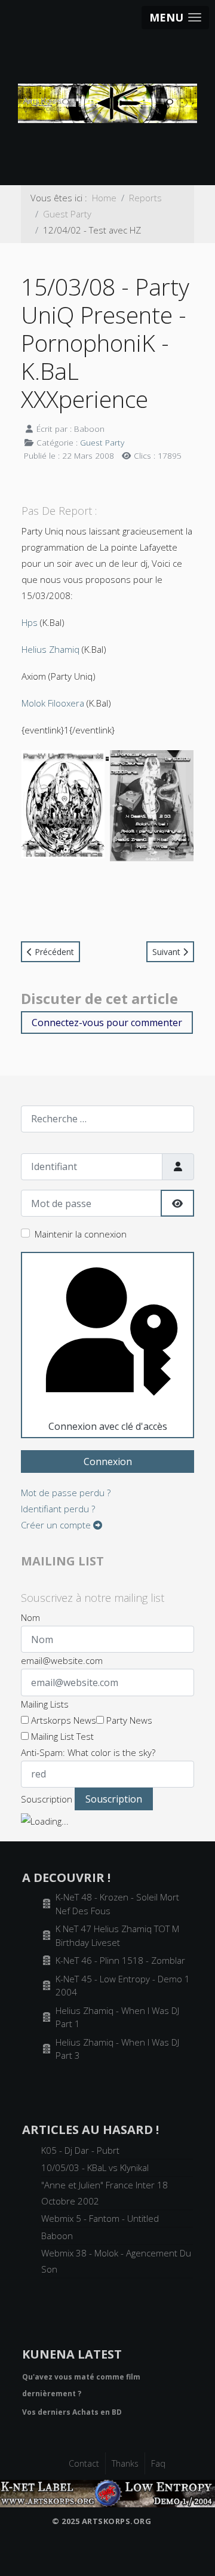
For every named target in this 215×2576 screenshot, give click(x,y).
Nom (30, 1617)
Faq (158, 2463)
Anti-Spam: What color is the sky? (88, 1752)
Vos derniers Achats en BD (72, 2412)
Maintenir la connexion (81, 1234)
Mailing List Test (61, 1736)
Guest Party (102, 442)
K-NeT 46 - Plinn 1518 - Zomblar (120, 1960)
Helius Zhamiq (50, 649)
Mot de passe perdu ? (66, 1493)
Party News (128, 1720)
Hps (30, 622)
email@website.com (62, 1660)
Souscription (47, 1799)
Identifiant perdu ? (58, 1509)
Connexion (108, 1462)
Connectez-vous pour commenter (107, 1023)
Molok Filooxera (53, 703)
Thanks (125, 2463)
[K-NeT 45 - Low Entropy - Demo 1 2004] (107, 2492)
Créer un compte (57, 1525)
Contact (84, 2463)
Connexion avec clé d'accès (108, 1426)
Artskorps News (62, 1720)
